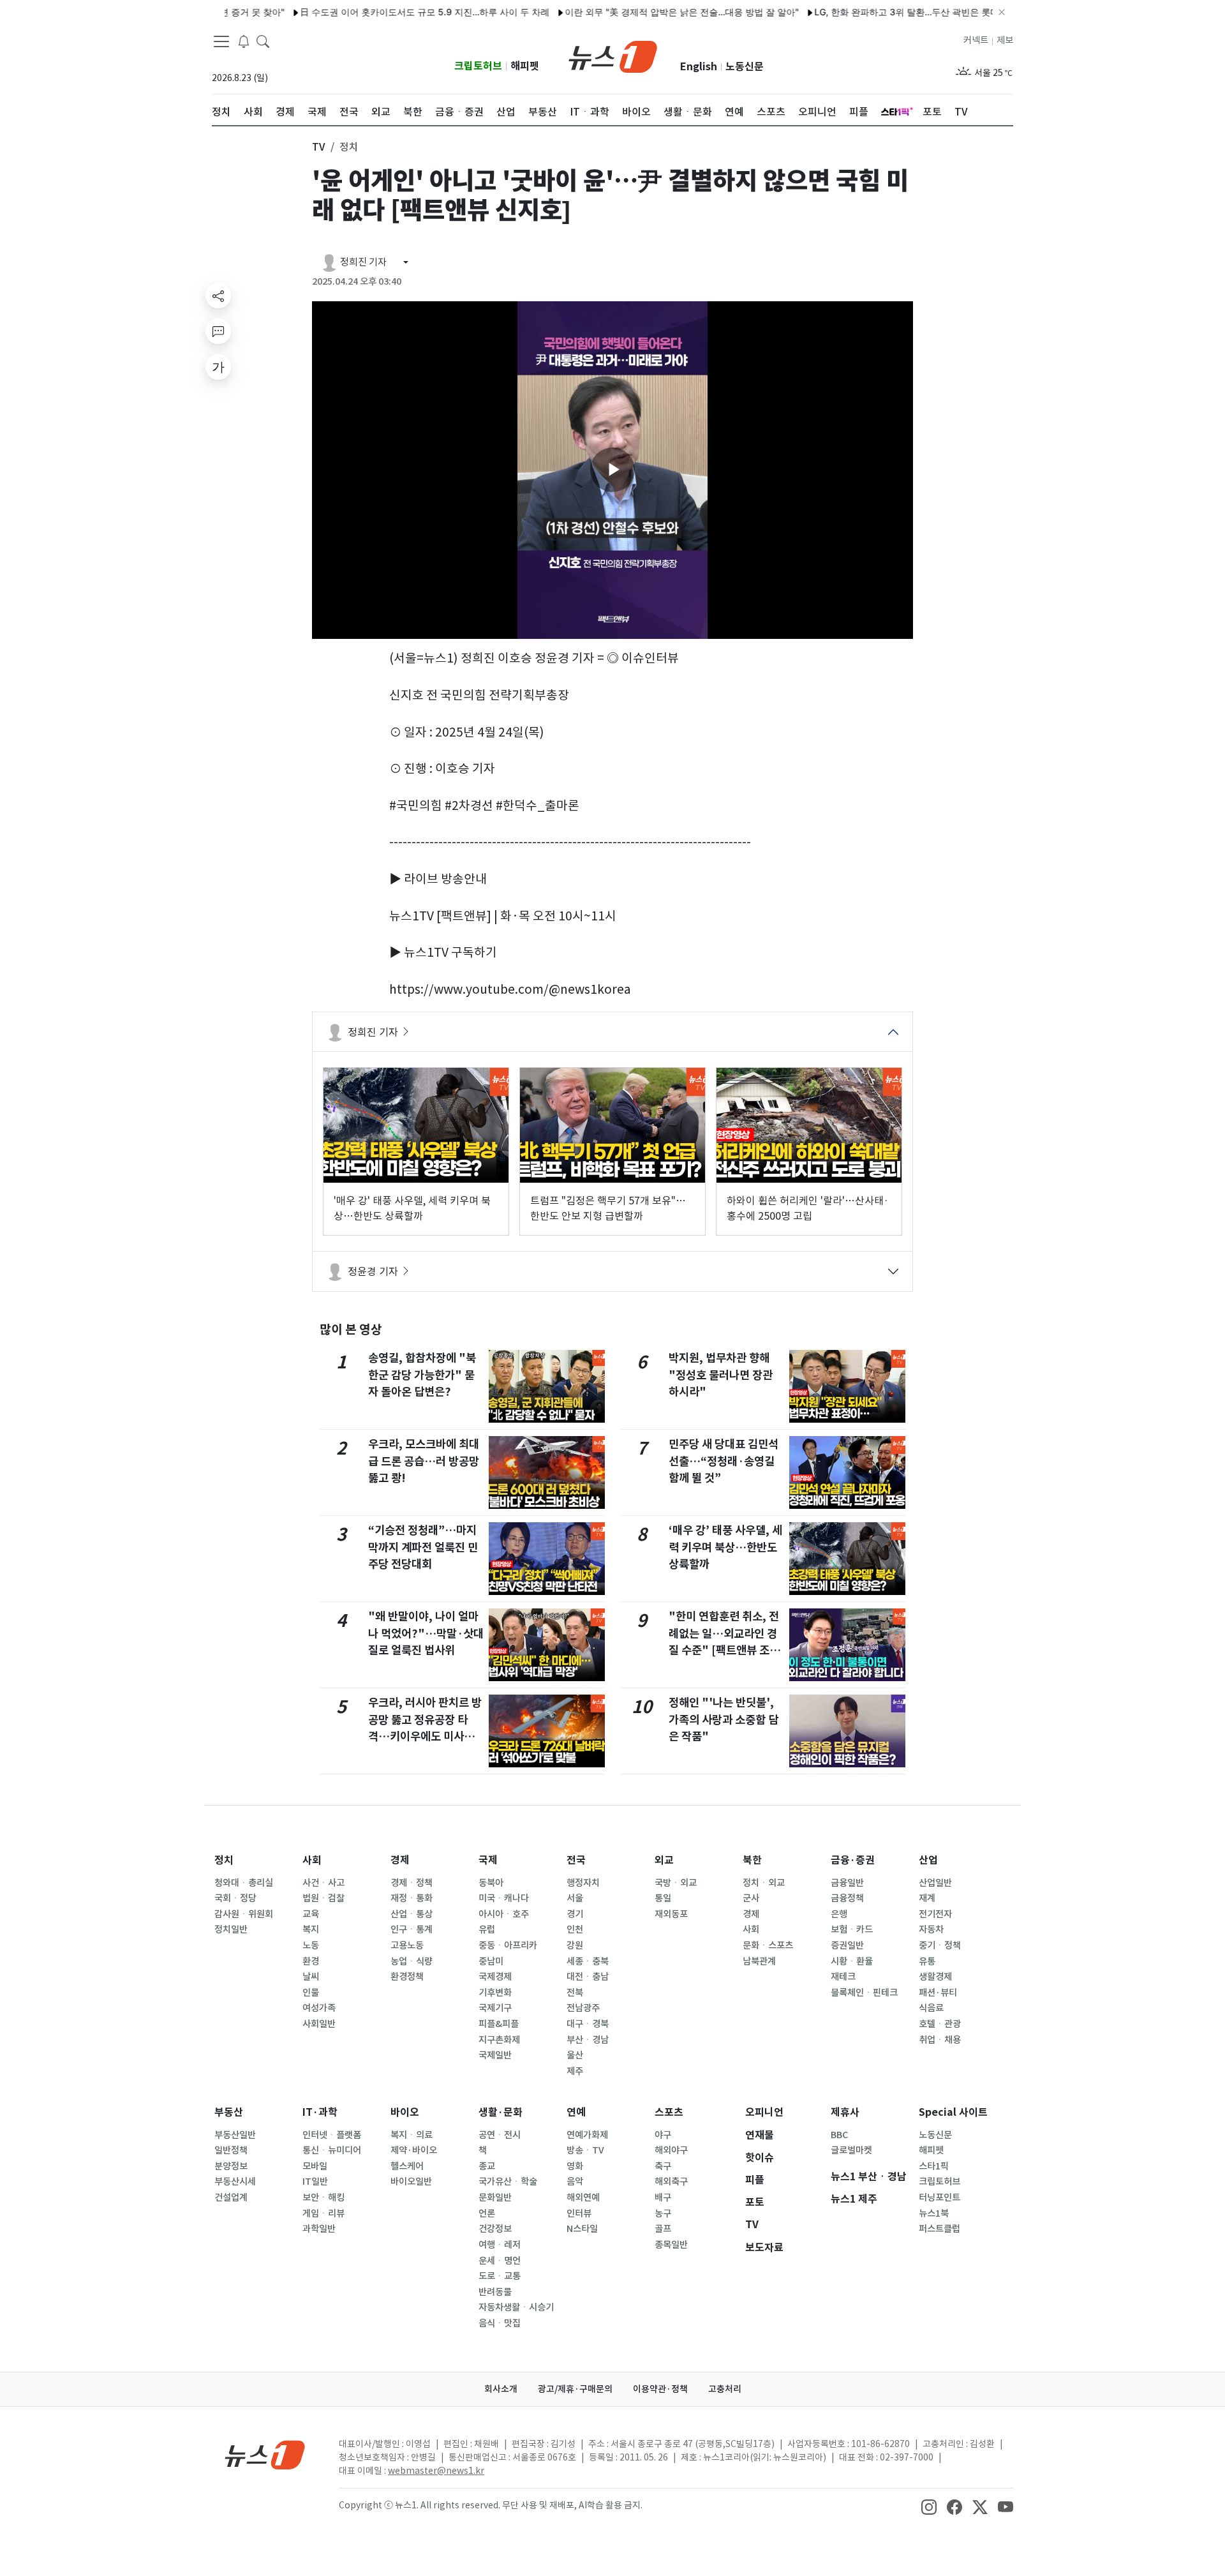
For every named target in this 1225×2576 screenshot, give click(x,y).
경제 (400, 1860)
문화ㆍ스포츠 (768, 1945)
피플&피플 (499, 2024)
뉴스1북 (934, 2213)
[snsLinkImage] (929, 2506)
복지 (311, 1929)
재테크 (843, 1977)
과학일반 (319, 2229)
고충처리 (725, 2389)
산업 (928, 1860)
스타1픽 (934, 2166)
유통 (927, 1961)
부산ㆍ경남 (588, 2040)
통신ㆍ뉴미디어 (332, 2150)
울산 (575, 2055)
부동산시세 (235, 2182)
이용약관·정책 (660, 2389)
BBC (839, 2135)
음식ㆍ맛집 (500, 2323)
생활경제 (935, 1977)
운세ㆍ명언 (500, 2261)
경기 (575, 1914)
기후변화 (495, 1993)
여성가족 (319, 2008)
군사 (751, 1898)
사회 (312, 1860)
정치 (224, 1860)
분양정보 (231, 2166)
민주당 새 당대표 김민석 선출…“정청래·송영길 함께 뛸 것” (724, 1461)
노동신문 (745, 67)
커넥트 (976, 40)
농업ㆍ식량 (412, 1961)
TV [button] (319, 147)
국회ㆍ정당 (235, 1898)
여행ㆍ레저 (500, 2245)
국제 (488, 1860)
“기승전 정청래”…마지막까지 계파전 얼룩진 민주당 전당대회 (423, 1547)
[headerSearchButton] (263, 41)
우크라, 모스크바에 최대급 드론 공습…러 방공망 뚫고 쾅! (424, 1461)
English (699, 67)
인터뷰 (579, 2213)
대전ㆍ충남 (588, 1977)
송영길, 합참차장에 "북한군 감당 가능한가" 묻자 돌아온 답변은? (422, 1375)
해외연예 (583, 2198)
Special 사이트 (953, 2112)
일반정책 (231, 2150)
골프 (663, 2229)
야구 (663, 2135)
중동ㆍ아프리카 (508, 1945)
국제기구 (495, 2008)
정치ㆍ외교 (764, 1883)
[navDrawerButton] (221, 41)
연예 (576, 2112)
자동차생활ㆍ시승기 (516, 2307)
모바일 (315, 2166)
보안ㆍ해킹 (323, 2198)
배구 (663, 2198)
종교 (487, 2166)
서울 (575, 1898)
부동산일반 (235, 2135)
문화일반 (495, 2198)
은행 (839, 1914)
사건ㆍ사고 (323, 1883)
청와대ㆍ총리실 (244, 1883)
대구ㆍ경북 (588, 2024)
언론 (487, 2213)
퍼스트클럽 (939, 2229)
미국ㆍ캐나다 (504, 1898)
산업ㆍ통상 (412, 1914)
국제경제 (495, 1977)
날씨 (311, 1977)
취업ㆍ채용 (940, 2040)
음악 (575, 2182)
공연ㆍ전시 (500, 2135)
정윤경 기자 (373, 1271)
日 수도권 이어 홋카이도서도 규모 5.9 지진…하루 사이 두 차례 (374, 12)
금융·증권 (853, 1860)
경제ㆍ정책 (412, 1883)
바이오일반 (411, 2182)
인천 (575, 1929)
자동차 (931, 1929)
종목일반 (671, 2245)
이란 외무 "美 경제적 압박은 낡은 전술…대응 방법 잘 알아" (631, 12)
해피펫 (525, 66)
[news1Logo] (265, 2454)
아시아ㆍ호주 (504, 1914)
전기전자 (935, 1914)
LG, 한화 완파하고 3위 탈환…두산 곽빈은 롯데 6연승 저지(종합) (892, 12)
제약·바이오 (414, 2150)
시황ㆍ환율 (852, 1961)
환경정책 (407, 1977)
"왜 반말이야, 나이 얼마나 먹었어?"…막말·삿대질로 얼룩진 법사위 (426, 1633)
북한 (752, 1860)
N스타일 (582, 2229)
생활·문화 (501, 2112)
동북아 (491, 1883)
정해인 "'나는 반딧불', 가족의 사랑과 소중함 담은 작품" (724, 1719)
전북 (575, 1993)
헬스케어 (407, 2166)
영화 (575, 2166)
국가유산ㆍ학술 (508, 2182)
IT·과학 (320, 2112)
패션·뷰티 (938, 1993)
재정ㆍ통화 (412, 1898)
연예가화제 (587, 2135)
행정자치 (583, 1883)
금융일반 (847, 1883)
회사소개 (501, 2389)
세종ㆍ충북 (588, 1961)
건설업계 (231, 2198)
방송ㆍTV (585, 2150)
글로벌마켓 (851, 2150)
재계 (927, 1898)
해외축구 (671, 2182)
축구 (663, 2166)
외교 (664, 1860)
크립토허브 (478, 66)
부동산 (229, 2112)
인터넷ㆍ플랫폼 (332, 2135)
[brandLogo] (613, 56)
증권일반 (847, 1945)
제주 (575, 2071)
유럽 (487, 1929)
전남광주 (583, 2008)
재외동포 (671, 1914)
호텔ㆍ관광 (940, 2024)
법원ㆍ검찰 (323, 1898)
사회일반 (319, 2024)
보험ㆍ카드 (852, 1929)
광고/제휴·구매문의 (575, 2389)
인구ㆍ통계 (412, 1929)
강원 (575, 1945)
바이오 (405, 2112)
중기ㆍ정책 (940, 1945)
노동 (311, 1945)
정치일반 (231, 1929)
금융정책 (847, 1898)
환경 (311, 1961)
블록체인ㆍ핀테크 (864, 1993)
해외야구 (671, 2150)
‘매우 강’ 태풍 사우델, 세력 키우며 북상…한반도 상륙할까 (725, 1547)
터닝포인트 (939, 2198)
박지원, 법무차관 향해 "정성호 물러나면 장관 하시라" (721, 1375)
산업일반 (935, 1883)
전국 (576, 1860)
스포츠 (669, 2112)
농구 (663, 2213)
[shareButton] (218, 296)
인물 (311, 1993)
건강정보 (495, 2229)
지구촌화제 (499, 2040)
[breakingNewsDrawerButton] (244, 41)
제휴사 (845, 2112)
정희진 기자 (373, 1032)
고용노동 (407, 1945)
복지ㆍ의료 (412, 2135)
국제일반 (495, 2055)
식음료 (931, 2008)
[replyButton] (218, 331)
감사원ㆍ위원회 (244, 1914)
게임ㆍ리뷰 (323, 2213)
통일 (663, 1898)
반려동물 (495, 2292)
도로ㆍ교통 (500, 2276)
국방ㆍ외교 (676, 1883)
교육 (311, 1914)
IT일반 (315, 2182)
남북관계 (759, 1961)
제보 (1005, 40)
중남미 (491, 1961)
